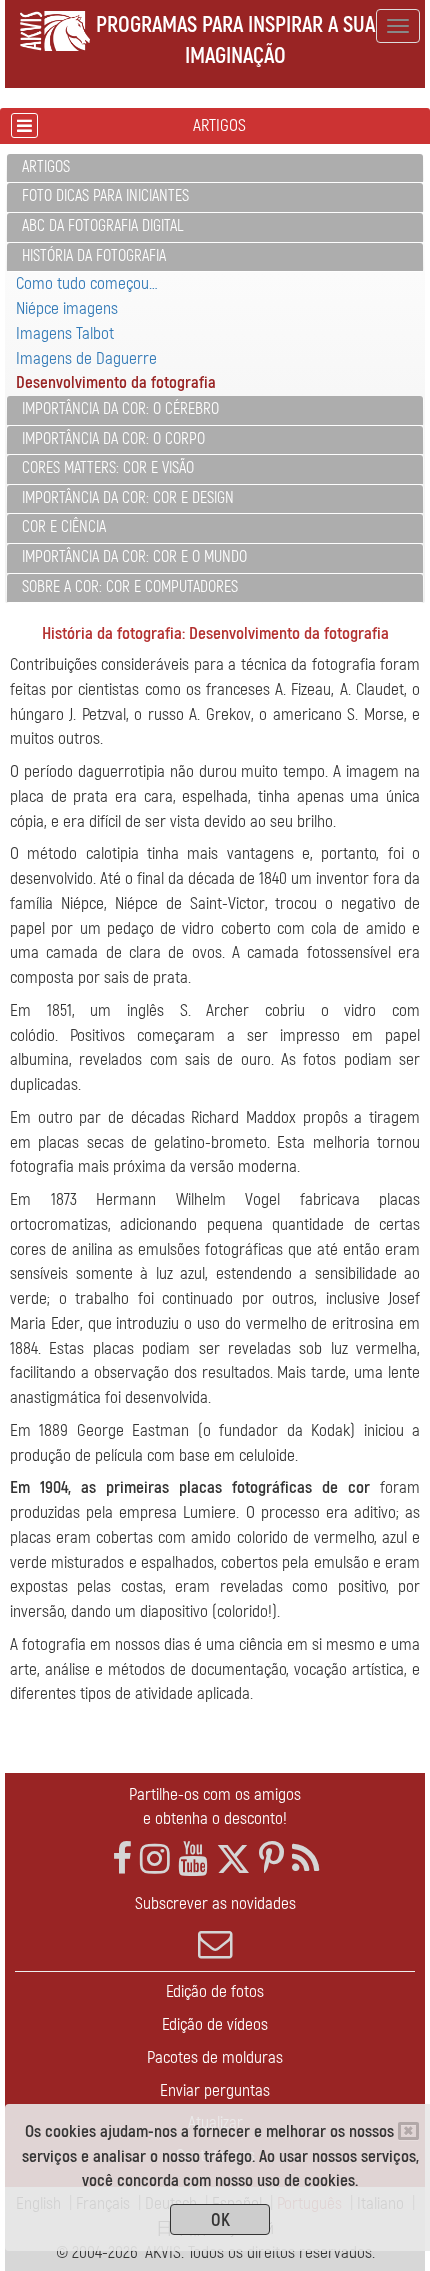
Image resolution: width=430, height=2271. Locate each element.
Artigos (46, 167)
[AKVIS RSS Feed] (305, 1859)
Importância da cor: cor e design (128, 498)
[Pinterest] (271, 1859)
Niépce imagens (67, 308)
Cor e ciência (64, 527)
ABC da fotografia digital (102, 226)
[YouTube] (193, 1859)
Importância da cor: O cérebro (120, 409)
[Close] (408, 2131)
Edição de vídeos (215, 2024)
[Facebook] (122, 1859)
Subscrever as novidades (215, 1903)
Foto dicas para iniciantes (105, 196)
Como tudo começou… (87, 283)
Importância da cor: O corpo (113, 439)
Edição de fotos (215, 1991)
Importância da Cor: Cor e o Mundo (134, 557)
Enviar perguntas (215, 2090)
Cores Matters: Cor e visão (108, 468)
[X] (233, 1859)
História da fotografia (94, 256)
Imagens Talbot (65, 333)
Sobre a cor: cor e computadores (130, 587)
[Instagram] (155, 1859)
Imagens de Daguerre (86, 358)
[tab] (215, 168)
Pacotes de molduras (215, 2057)
